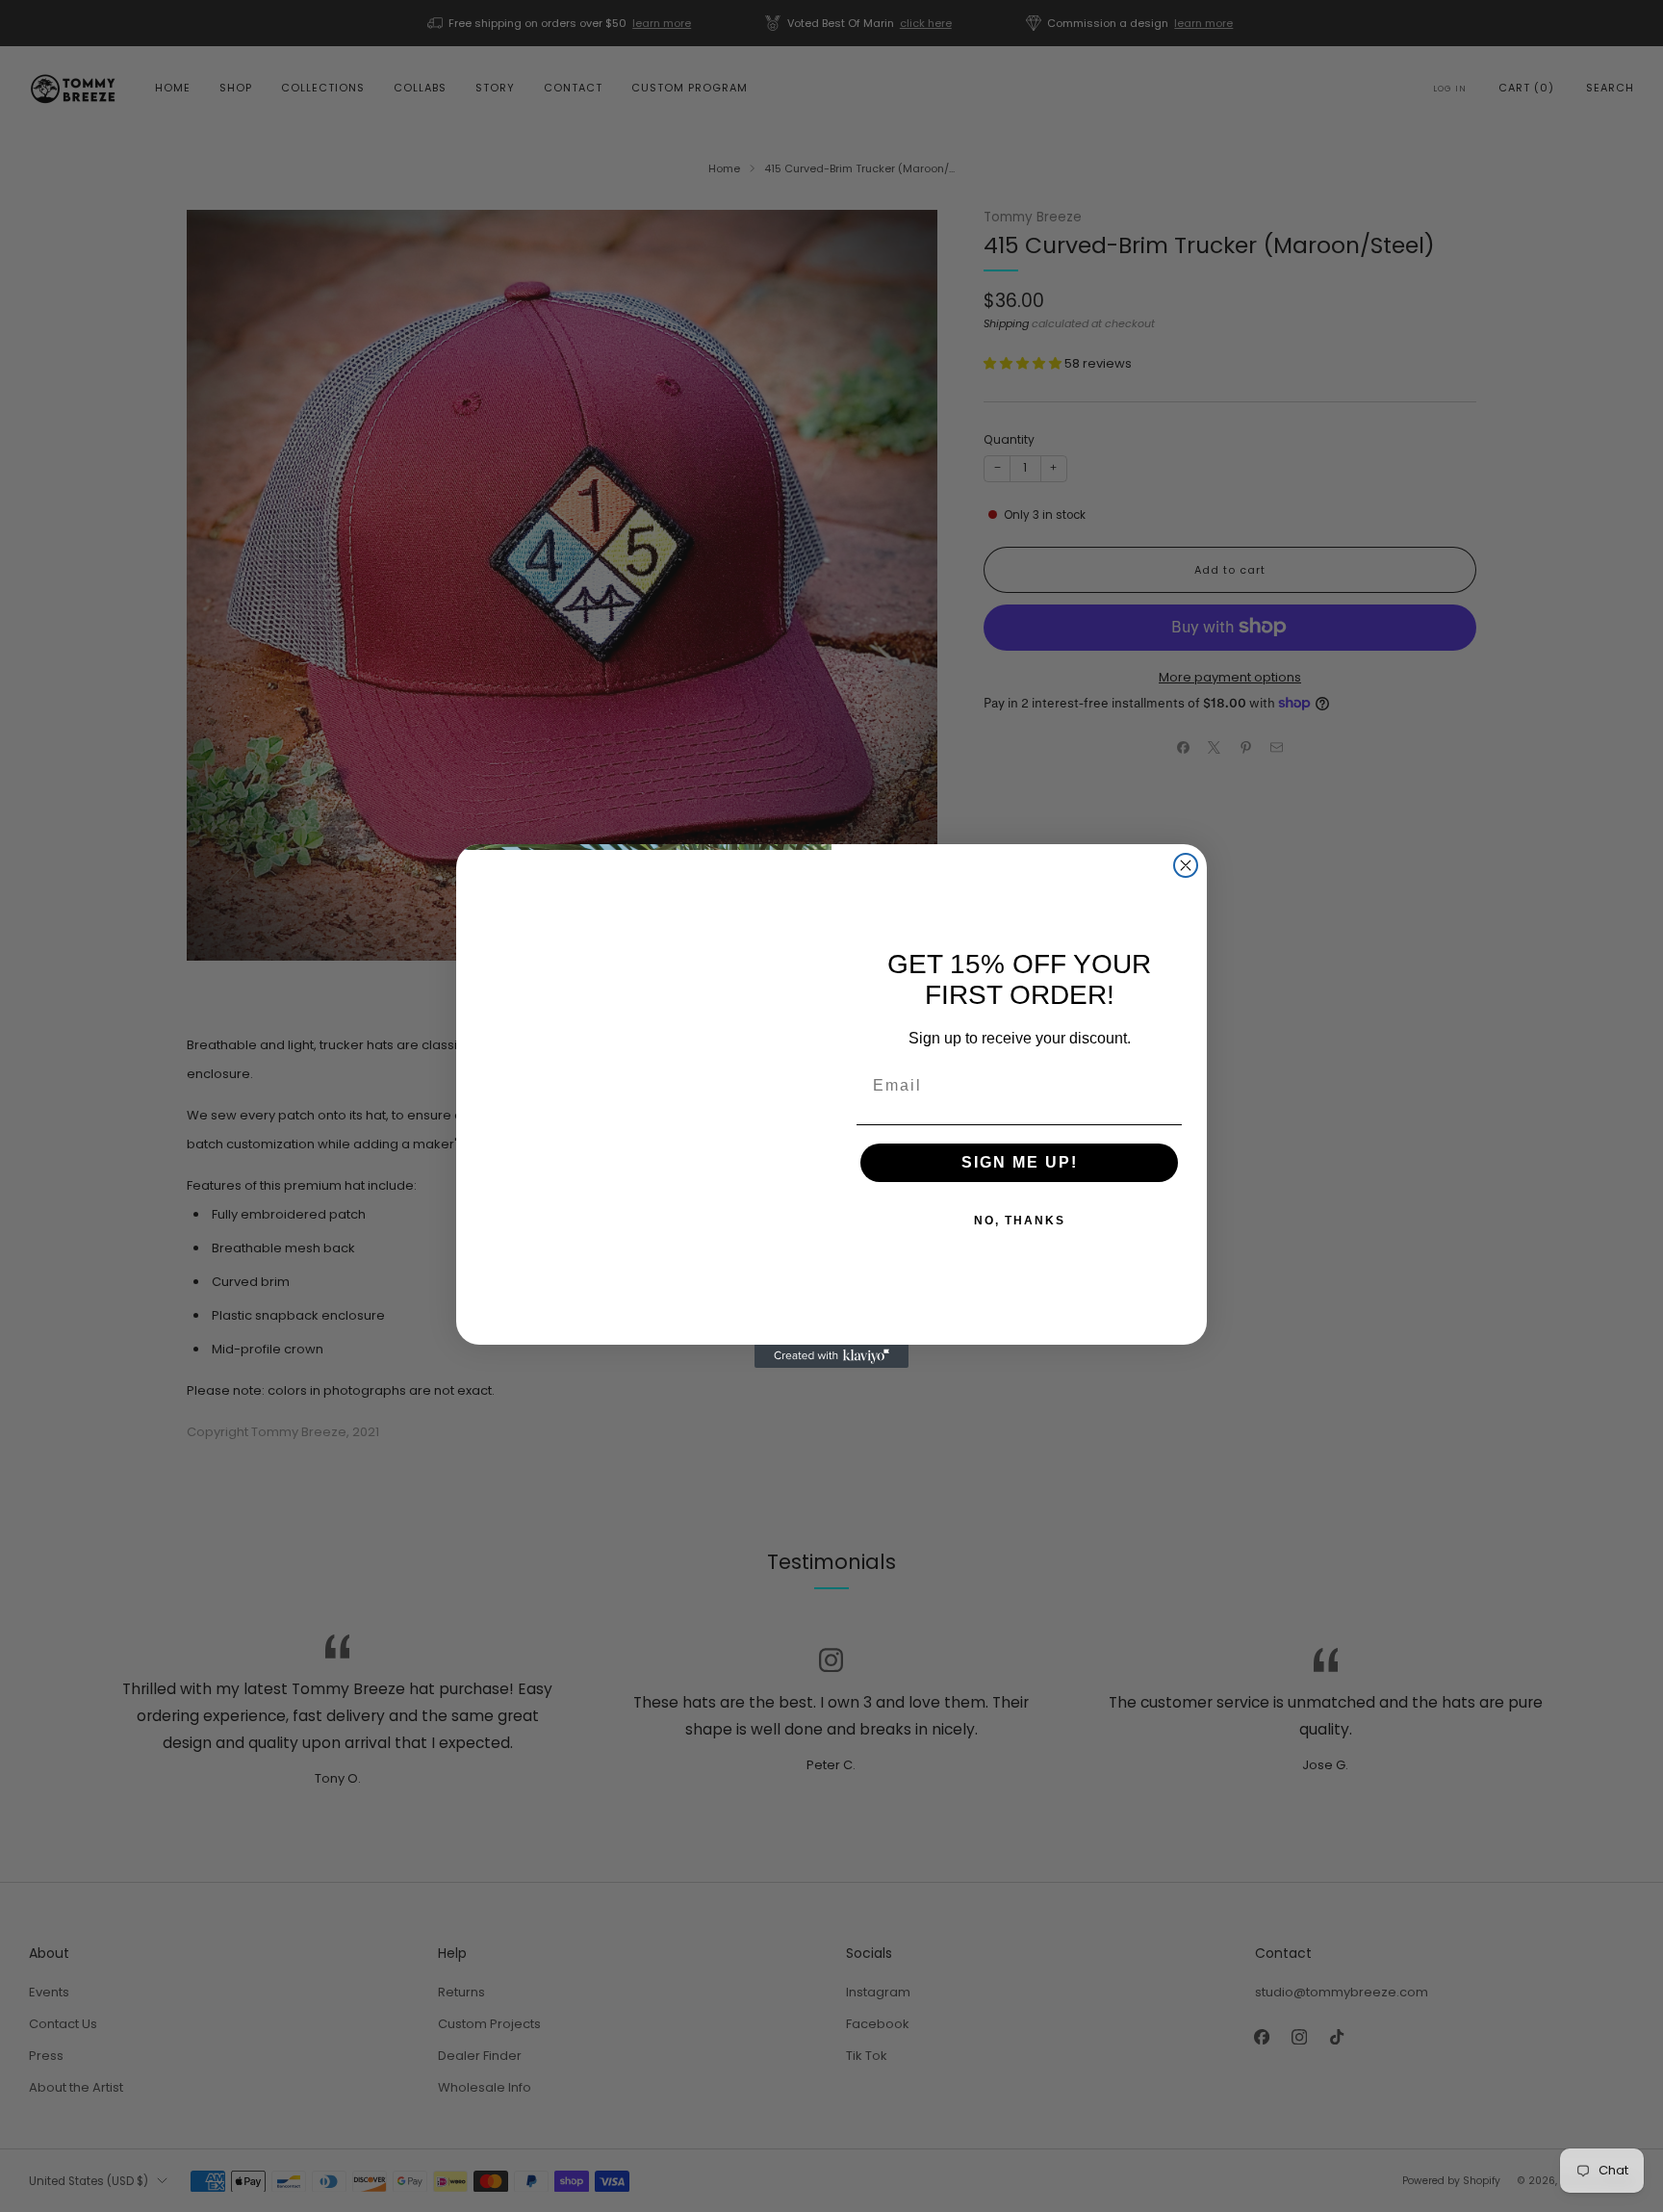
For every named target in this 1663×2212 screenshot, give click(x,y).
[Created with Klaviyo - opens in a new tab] (831, 1356)
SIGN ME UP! (1020, 1162)
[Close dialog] (1186, 865)
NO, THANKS (1020, 1221)
